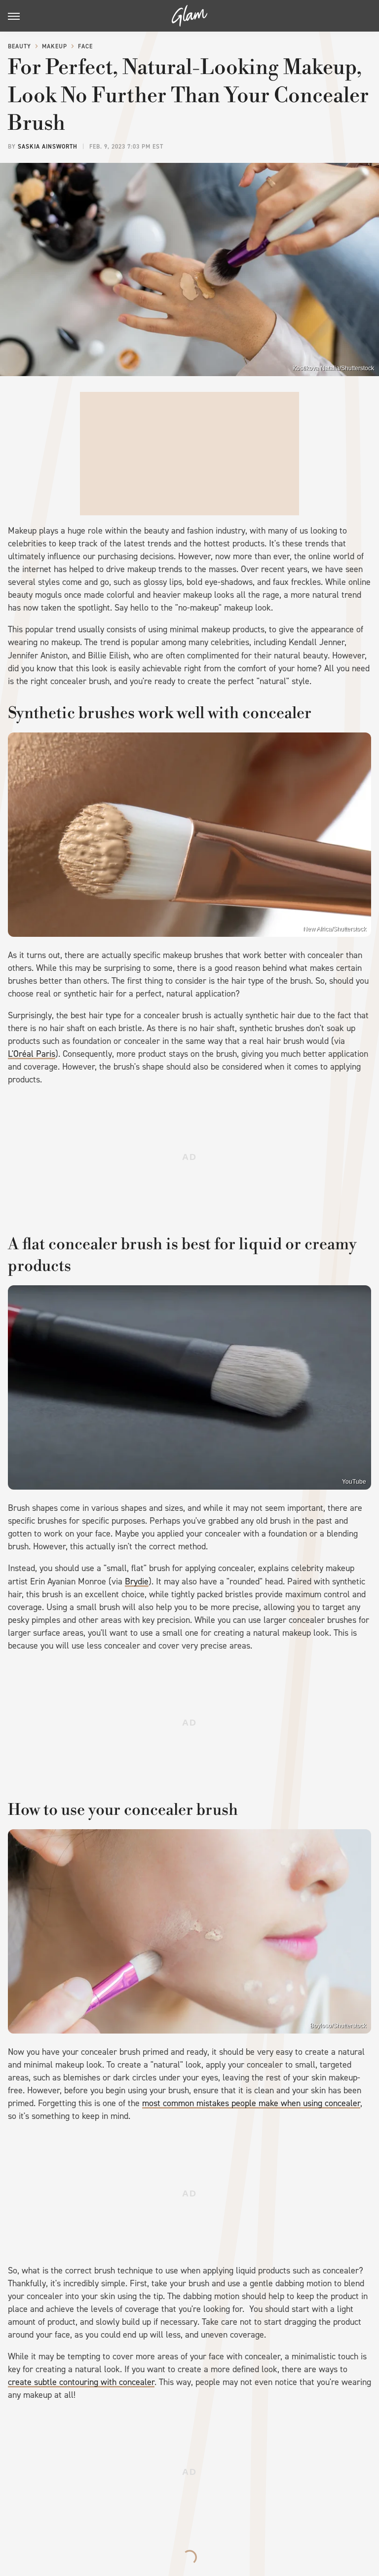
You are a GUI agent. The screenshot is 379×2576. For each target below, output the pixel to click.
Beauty (19, 46)
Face (85, 46)
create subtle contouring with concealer (81, 2382)
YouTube (354, 1482)
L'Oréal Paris (32, 1054)
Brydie (137, 1581)
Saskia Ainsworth (48, 147)
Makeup (55, 46)
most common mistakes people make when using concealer (251, 2103)
